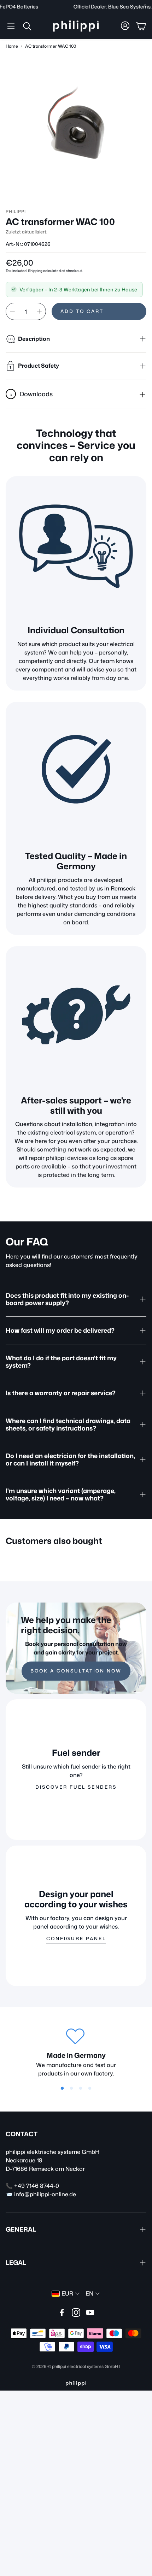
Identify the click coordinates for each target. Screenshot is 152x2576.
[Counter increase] (39, 311)
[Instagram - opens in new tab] (76, 2313)
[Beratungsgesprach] (76, 546)
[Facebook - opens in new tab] (62, 2313)
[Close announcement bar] (145, 5)
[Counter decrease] (12, 311)
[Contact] (76, 1017)
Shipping (35, 271)
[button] (11, 26)
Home (12, 46)
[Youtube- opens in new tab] (90, 2313)
